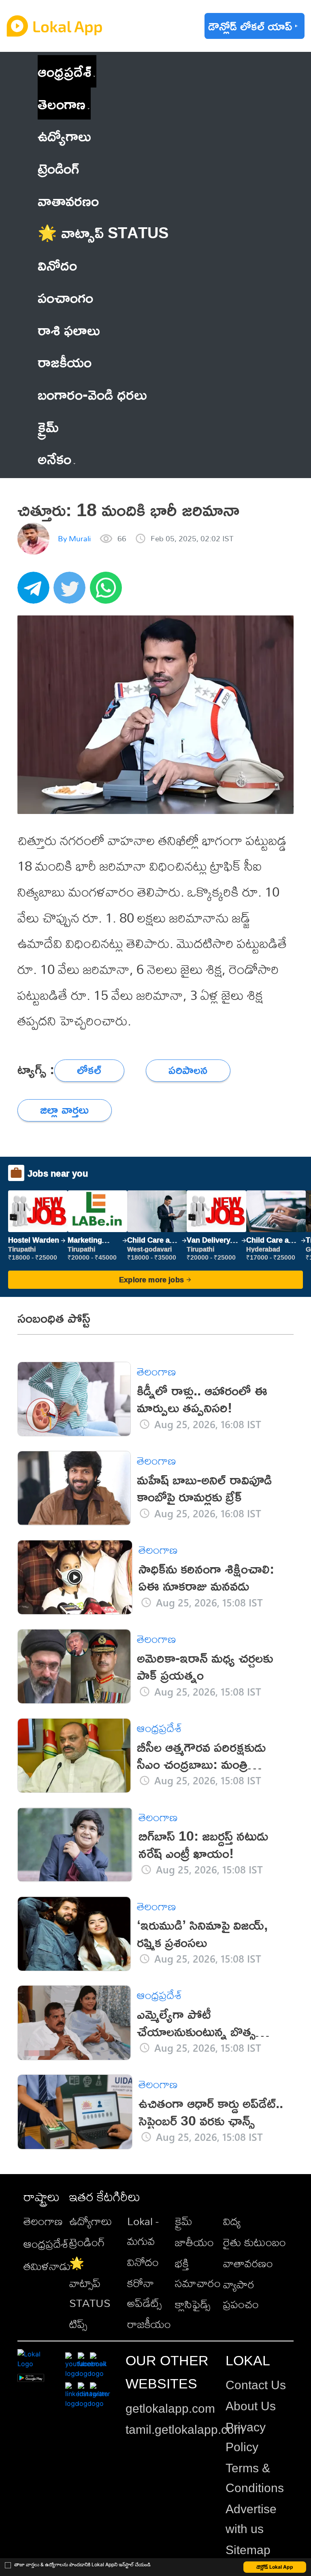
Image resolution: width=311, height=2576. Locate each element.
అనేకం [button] (54, 458)
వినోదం (143, 2262)
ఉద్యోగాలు (91, 2221)
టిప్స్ (78, 2324)
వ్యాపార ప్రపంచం (241, 2294)
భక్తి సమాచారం (198, 2273)
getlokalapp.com (170, 2408)
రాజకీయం (149, 2324)
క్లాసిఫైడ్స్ (193, 2304)
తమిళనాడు (47, 2266)
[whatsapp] (108, 592)
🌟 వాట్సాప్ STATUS (90, 2283)
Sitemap (248, 2550)
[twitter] (72, 592)
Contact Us (256, 2385)
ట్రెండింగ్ (87, 2242)
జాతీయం (194, 2242)
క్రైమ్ (184, 2221)
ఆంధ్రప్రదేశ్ (64, 71)
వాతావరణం (248, 2263)
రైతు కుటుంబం (255, 2242)
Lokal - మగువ (143, 2231)
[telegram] (36, 592)
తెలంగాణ (62, 104)
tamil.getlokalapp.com (185, 2430)
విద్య (232, 2221)
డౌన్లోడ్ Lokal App (275, 2567)
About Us (251, 2406)
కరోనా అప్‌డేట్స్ (144, 2293)
